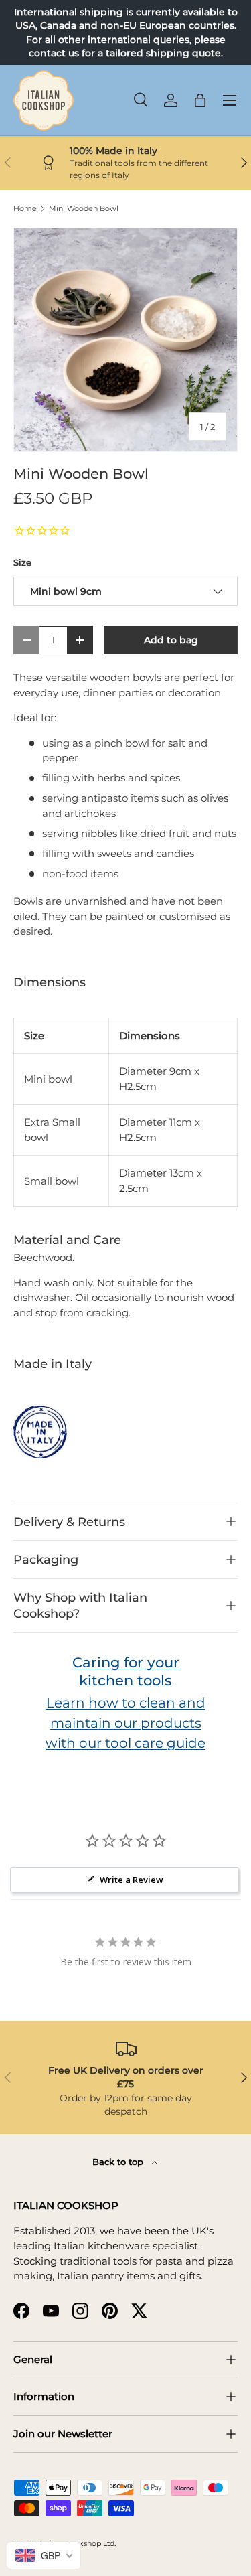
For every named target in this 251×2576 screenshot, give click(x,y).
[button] (200, 100)
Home (25, 209)
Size (22, 562)
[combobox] (44, 2555)
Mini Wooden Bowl (84, 209)
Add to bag (171, 640)
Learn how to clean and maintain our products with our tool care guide (125, 1723)
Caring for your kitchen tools (126, 1671)
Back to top (119, 2162)
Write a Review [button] (132, 1880)
